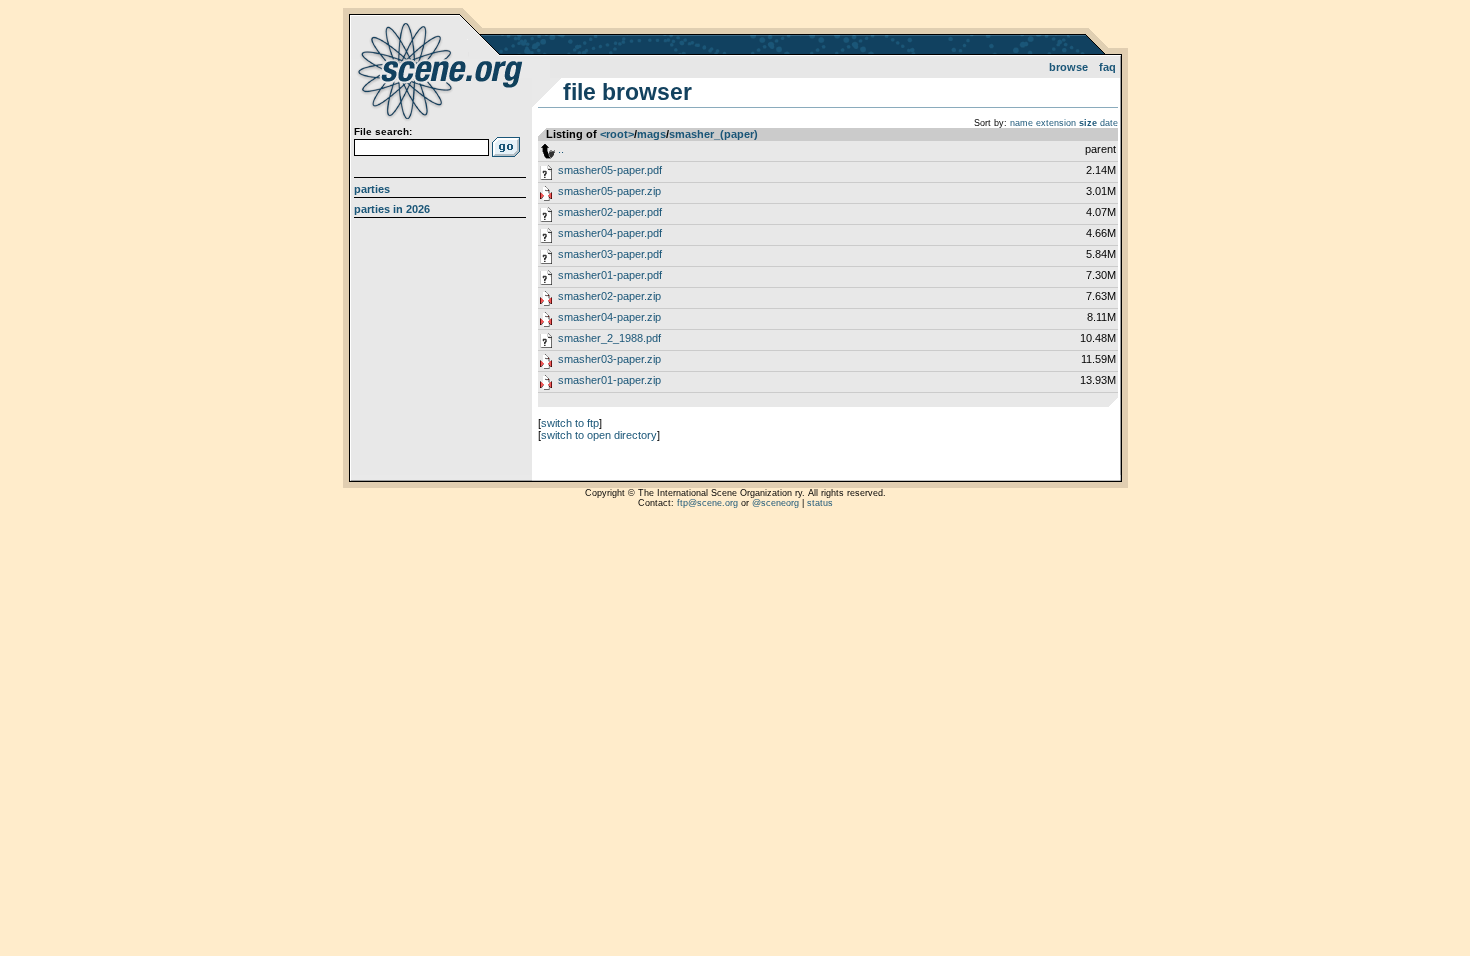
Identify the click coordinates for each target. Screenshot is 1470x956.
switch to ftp (570, 423)
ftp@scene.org (707, 503)
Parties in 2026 (392, 209)
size (1088, 123)
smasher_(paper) (713, 134)
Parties (372, 189)
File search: (383, 131)
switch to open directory (599, 435)
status (820, 503)
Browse (1068, 67)
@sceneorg (775, 503)
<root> (617, 134)
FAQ (1107, 67)
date (1109, 123)
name (1021, 123)
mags (651, 134)
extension (1056, 123)
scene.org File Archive (442, 70)
